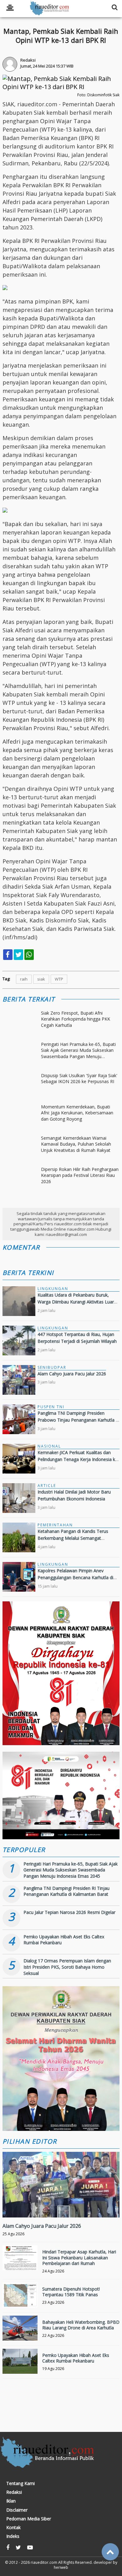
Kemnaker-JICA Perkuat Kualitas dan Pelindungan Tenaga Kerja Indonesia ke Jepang (78, 1459)
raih (24, 979)
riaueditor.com (44, 2562)
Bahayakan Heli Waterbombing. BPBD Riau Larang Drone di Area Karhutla (81, 2325)
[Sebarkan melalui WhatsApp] (29, 955)
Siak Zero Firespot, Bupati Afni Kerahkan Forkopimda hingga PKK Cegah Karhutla (76, 1019)
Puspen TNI (51, 1407)
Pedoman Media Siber (29, 2519)
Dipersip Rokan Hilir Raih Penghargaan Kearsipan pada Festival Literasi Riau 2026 (80, 1175)
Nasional (49, 1446)
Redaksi (14, 2492)
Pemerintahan (55, 1525)
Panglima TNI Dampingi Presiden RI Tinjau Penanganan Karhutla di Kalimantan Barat (66, 1891)
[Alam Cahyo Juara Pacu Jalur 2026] (61, 2206)
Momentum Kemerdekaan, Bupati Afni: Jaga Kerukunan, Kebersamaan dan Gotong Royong (77, 1113)
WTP (59, 979)
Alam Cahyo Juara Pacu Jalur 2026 (72, 1374)
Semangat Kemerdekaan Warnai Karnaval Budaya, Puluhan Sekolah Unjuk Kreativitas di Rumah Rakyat (76, 1144)
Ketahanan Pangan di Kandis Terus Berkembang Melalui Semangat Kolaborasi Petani (73, 1538)
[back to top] (110, 2552)
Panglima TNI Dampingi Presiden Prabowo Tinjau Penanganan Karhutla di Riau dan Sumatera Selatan (78, 1420)
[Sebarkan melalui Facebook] (8, 955)
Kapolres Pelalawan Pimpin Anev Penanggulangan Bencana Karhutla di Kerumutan (75, 1578)
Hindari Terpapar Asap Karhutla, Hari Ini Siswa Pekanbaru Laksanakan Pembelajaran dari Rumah (79, 2257)
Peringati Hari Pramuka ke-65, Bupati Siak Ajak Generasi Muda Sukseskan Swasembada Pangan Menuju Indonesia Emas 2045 (78, 1050)
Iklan (11, 2501)
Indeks (13, 2536)
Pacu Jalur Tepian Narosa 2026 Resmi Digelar (69, 1912)
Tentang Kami (20, 2483)
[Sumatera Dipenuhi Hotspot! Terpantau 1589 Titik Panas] (20, 2300)
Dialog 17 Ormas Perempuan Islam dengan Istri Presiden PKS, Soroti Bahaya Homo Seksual (67, 1967)
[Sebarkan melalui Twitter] (18, 955)
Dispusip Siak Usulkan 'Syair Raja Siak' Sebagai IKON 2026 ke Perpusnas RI (79, 1079)
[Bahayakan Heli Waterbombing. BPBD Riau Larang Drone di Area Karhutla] (20, 2333)
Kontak (13, 2528)
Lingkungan (53, 1289)
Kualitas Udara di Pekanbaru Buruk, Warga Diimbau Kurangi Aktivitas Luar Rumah (76, 1302)
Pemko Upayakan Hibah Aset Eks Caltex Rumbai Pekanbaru (76, 2358)
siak (41, 979)
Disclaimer (17, 2510)
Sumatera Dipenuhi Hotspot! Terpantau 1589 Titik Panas (71, 2292)
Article (47, 1486)
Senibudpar (52, 1367)
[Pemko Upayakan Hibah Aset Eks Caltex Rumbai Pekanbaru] (20, 2366)
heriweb (61, 2567)
